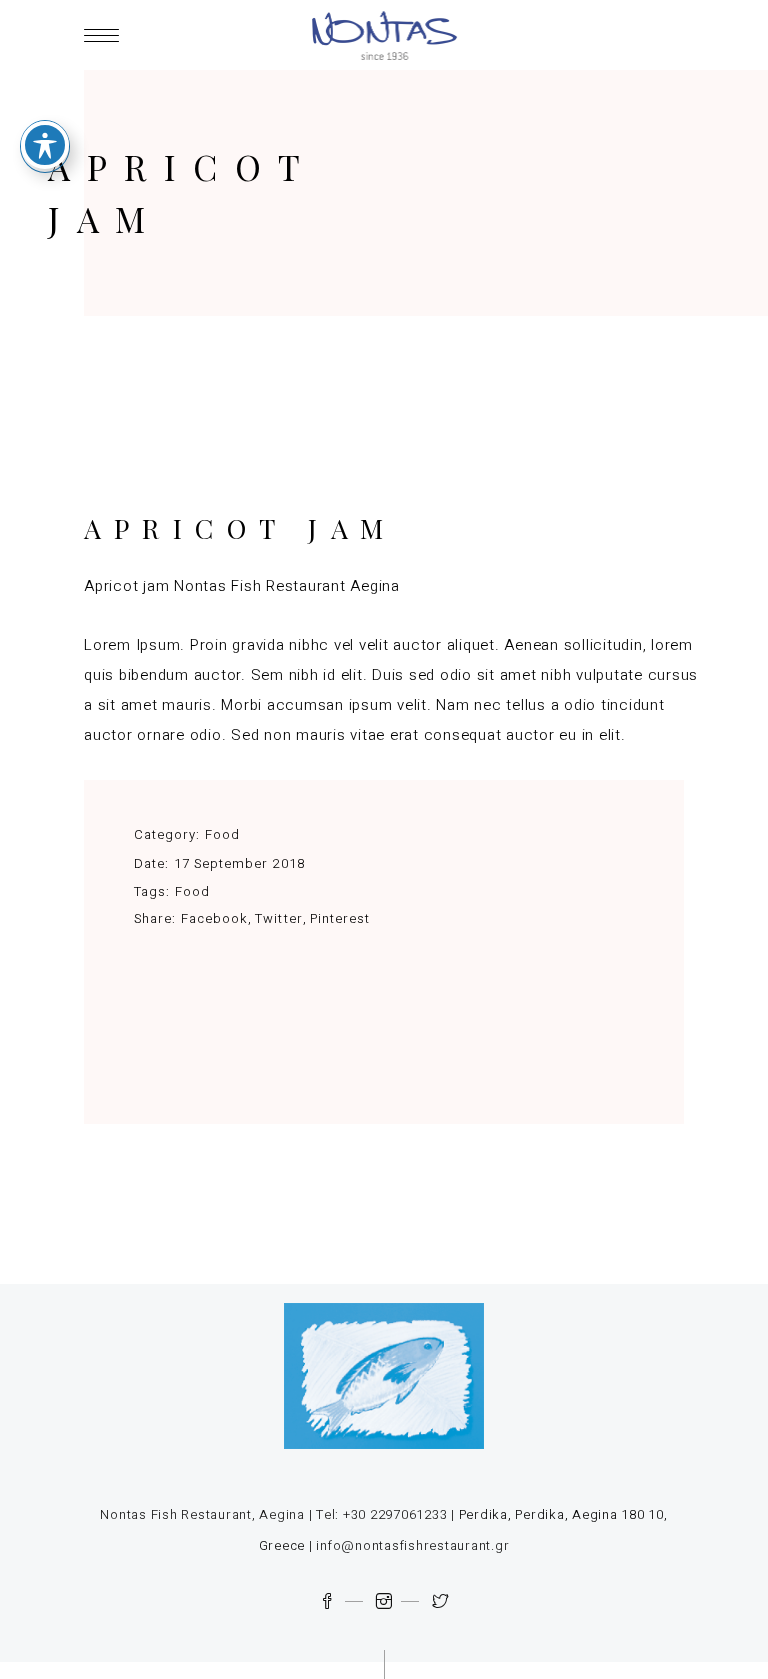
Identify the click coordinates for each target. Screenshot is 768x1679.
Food (222, 834)
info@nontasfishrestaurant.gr (412, 1545)
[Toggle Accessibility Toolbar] (45, 145)
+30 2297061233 (395, 1514)
